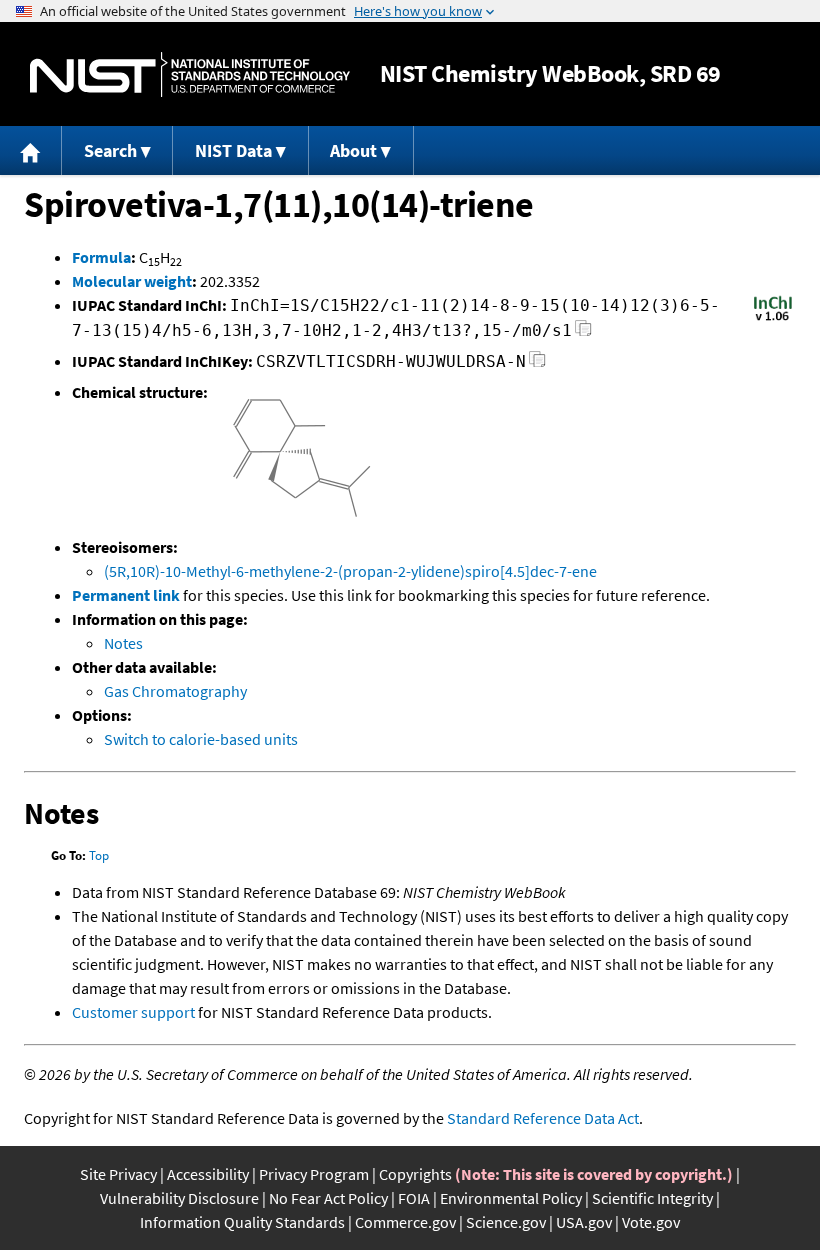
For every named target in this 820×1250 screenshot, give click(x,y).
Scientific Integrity (652, 1198)
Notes (123, 643)
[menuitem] (31, 150)
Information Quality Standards (242, 1222)
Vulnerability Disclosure (179, 1198)
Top (99, 855)
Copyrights (415, 1174)
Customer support (133, 1012)
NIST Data (233, 150)
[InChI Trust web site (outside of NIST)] (773, 319)
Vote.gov (651, 1222)
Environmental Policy (511, 1198)
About (353, 150)
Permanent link (126, 595)
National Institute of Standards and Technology (190, 74)
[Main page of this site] (31, 150)
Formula (101, 257)
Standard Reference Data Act (543, 1118)
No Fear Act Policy (328, 1198)
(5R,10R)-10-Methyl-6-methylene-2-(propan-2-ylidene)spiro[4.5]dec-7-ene (350, 571)
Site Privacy (118, 1174)
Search (110, 150)
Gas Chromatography (175, 691)
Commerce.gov (405, 1222)
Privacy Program (314, 1174)
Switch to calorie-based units (201, 739)
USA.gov (584, 1222)
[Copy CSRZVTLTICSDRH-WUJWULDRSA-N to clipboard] (537, 364)
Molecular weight (132, 281)
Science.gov (506, 1222)
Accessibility (208, 1174)
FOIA (414, 1198)
